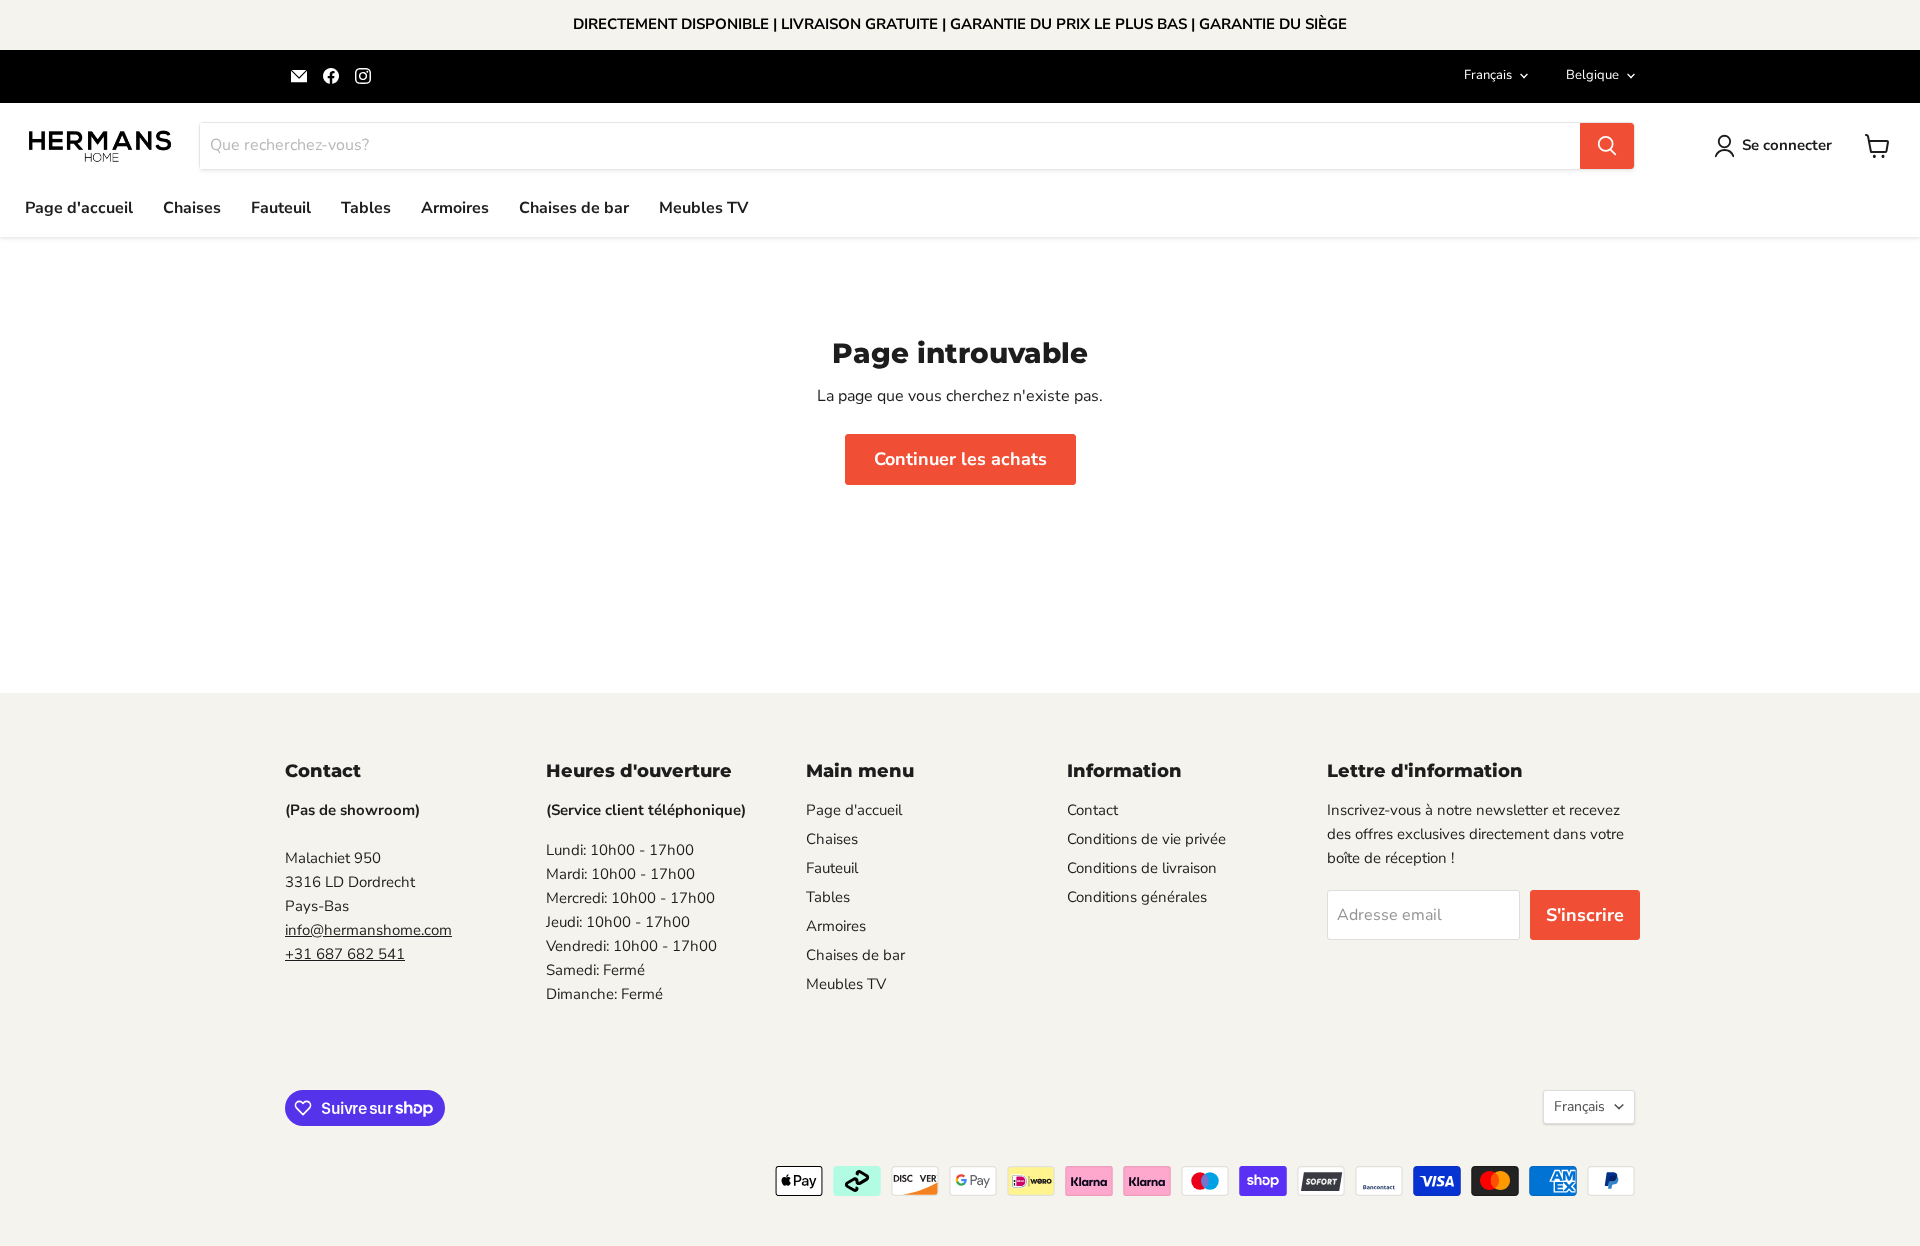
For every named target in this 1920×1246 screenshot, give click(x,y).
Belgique (1592, 75)
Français (1488, 75)
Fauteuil (281, 208)
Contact (1092, 810)
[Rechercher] (1607, 146)
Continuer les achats (960, 459)
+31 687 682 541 (345, 954)
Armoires (455, 208)
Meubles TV (703, 208)
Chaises (192, 208)
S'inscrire (1585, 915)
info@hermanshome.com (368, 930)
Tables (366, 208)
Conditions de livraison (1142, 868)
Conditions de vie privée (1146, 839)
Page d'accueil (79, 208)
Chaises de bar (574, 208)
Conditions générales (1137, 897)
